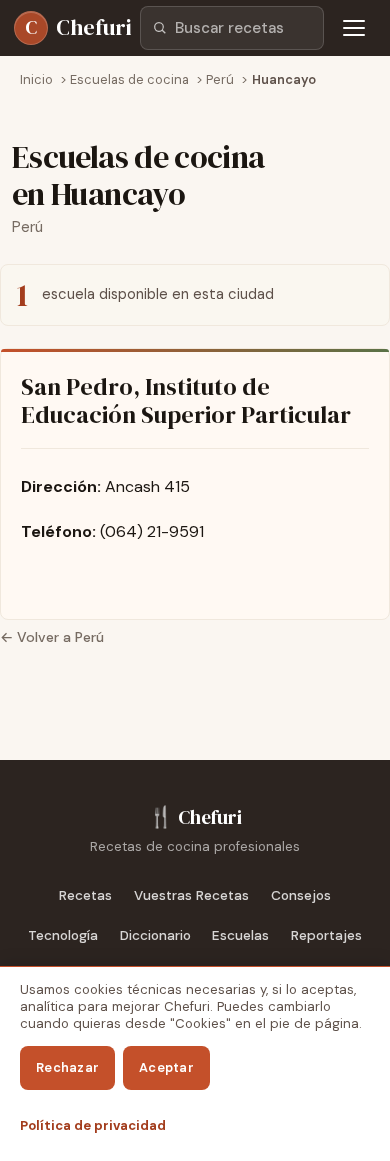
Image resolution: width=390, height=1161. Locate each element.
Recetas (85, 895)
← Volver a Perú (52, 637)
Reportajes (326, 935)
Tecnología (63, 935)
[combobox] (232, 28)
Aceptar (166, 1067)
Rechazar (67, 1067)
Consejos (301, 895)
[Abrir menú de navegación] (354, 28)
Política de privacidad (93, 1125)
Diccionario (155, 935)
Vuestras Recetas (191, 895)
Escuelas (240, 935)
